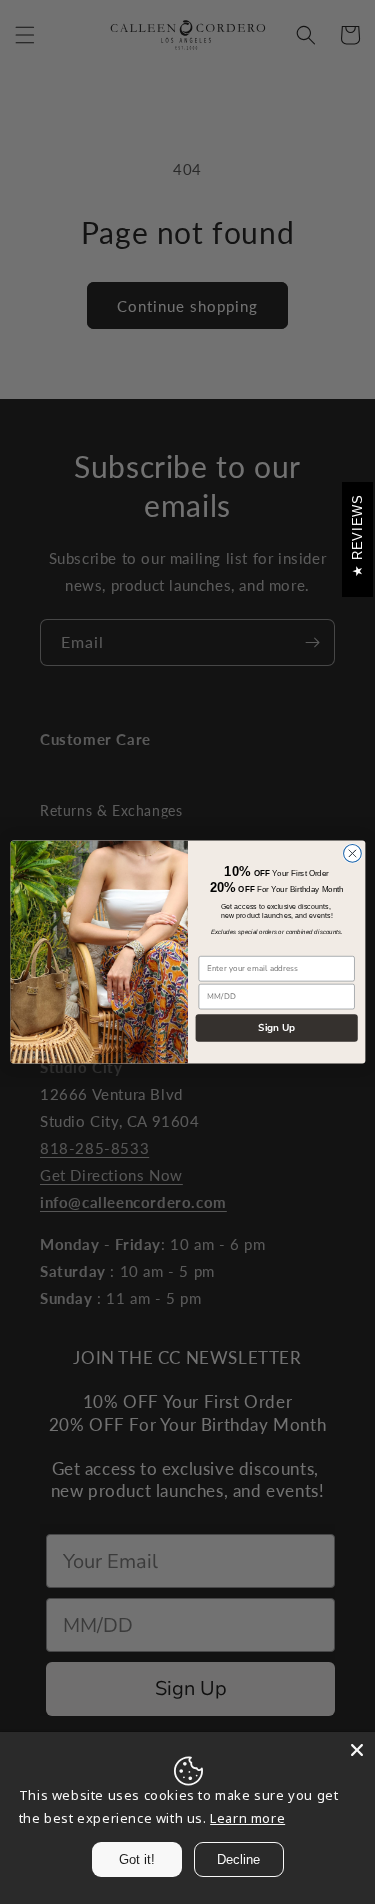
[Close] (357, 1750)
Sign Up (276, 1028)
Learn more (247, 1818)
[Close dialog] (352, 854)
